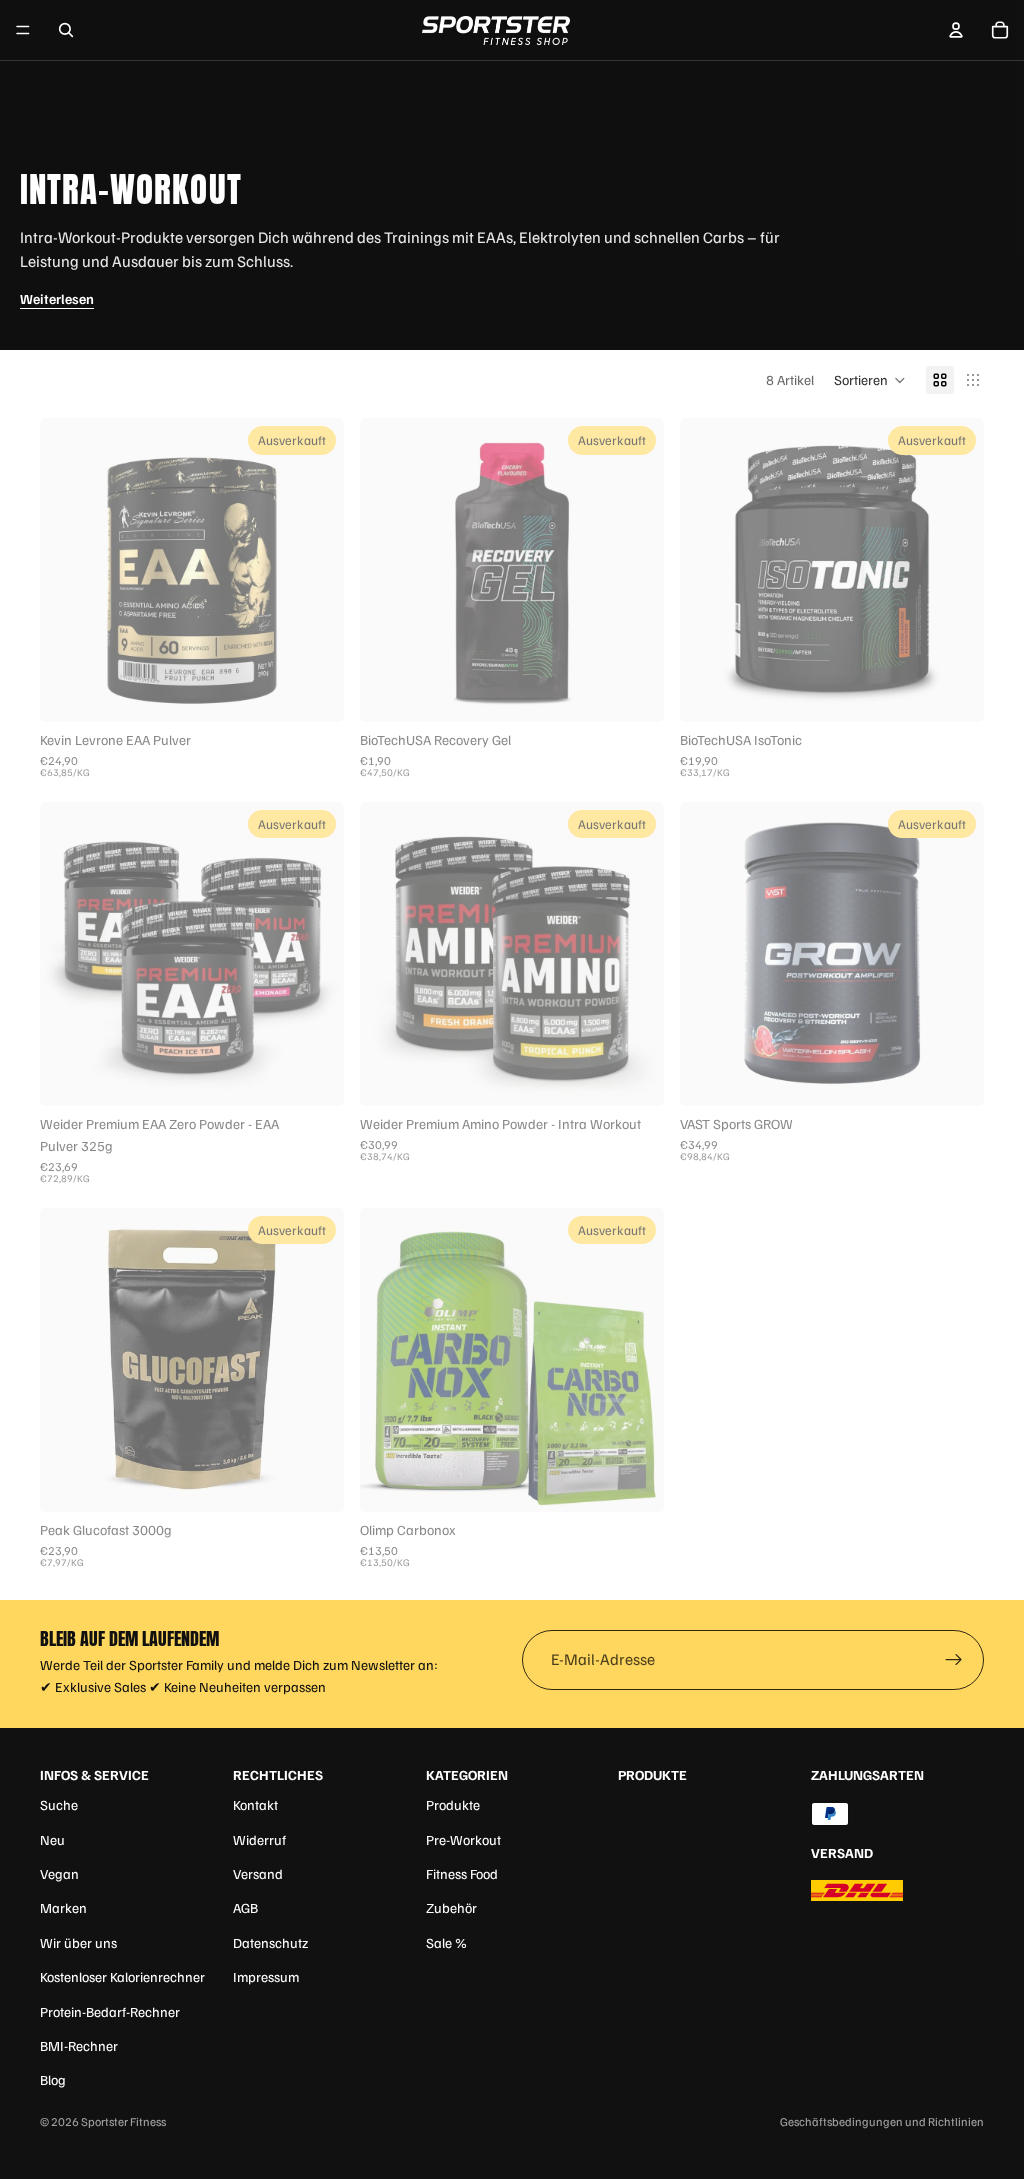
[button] (870, 380)
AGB (245, 1907)
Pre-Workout (463, 1839)
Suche (59, 1804)
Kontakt (255, 1804)
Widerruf (259, 1839)
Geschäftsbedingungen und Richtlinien (882, 2121)
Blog (53, 2079)
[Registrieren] (954, 1660)
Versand (258, 1873)
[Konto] (956, 30)
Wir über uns (78, 1942)
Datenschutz (270, 1942)
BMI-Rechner (79, 2045)
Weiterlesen (57, 298)
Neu (52, 1839)
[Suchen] (66, 30)
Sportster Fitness (123, 2121)
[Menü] (23, 30)
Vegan (59, 1873)
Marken (63, 1907)
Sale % (446, 1942)
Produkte (453, 1804)
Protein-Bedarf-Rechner (110, 2011)
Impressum (266, 1976)
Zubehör (451, 1907)
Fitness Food (462, 1873)
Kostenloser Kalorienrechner (122, 1976)
